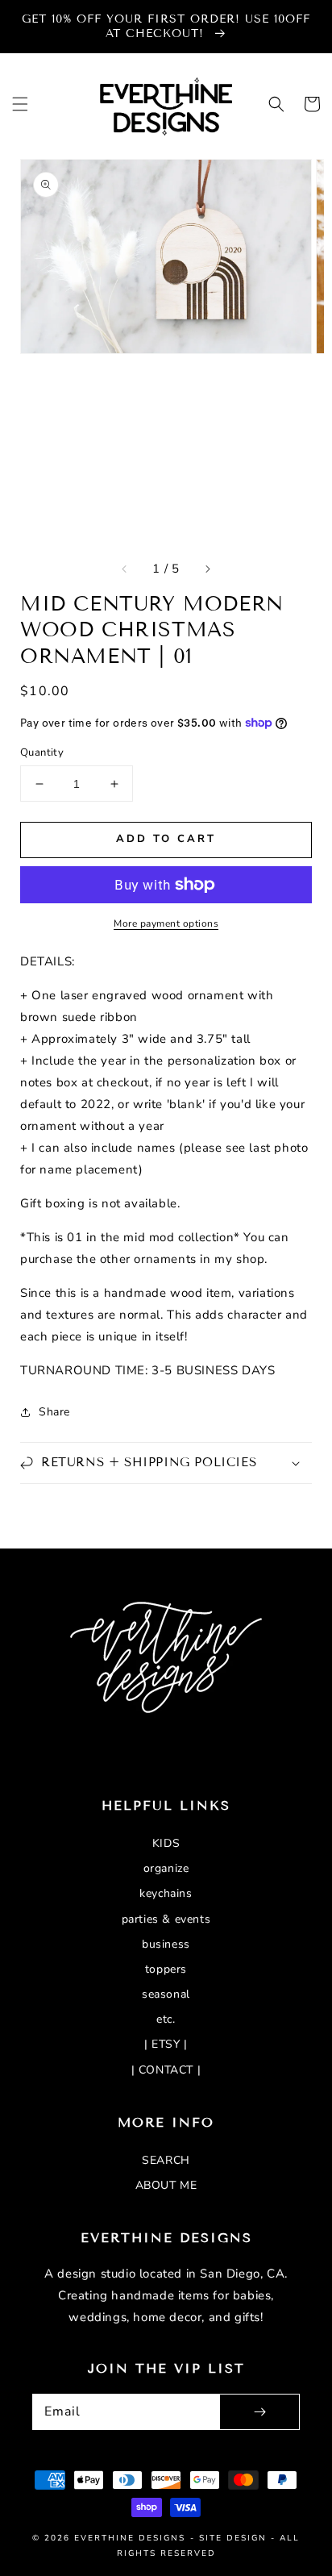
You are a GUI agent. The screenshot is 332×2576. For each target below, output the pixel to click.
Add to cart (166, 839)
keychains (166, 1893)
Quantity (42, 752)
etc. (166, 2019)
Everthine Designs (130, 2538)
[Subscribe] (259, 2412)
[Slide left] (125, 569)
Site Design (233, 2538)
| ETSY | (166, 2044)
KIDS (166, 1843)
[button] (20, 104)
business (166, 1944)
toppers (166, 1969)
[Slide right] (207, 569)
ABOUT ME (166, 2185)
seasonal (166, 1994)
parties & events (166, 1919)
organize (166, 1868)
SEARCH (166, 2160)
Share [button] (54, 1412)
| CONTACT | (166, 2070)
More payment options (166, 923)
